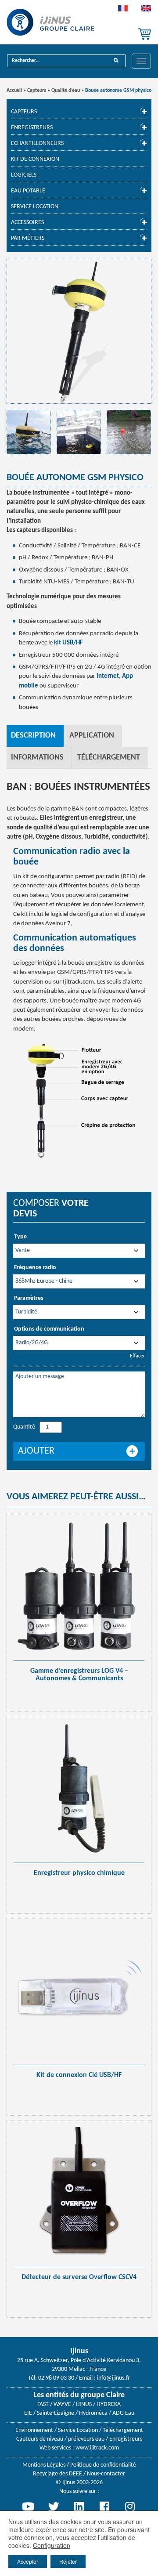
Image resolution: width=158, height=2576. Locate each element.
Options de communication (49, 1329)
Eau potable (28, 191)
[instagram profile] (130, 2507)
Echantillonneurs (37, 143)
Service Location (35, 207)
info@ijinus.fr (113, 2378)
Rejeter (68, 2561)
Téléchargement (123, 2430)
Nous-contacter (106, 2474)
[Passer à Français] (123, 11)
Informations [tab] (37, 758)
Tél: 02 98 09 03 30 (51, 2378)
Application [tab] (92, 736)
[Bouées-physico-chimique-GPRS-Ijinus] (129, 432)
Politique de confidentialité (103, 2465)
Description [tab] (33, 736)
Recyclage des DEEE (57, 2474)
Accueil (14, 90)
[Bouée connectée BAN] (79, 331)
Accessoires (27, 223)
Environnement (34, 2430)
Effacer (137, 1356)
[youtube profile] (28, 2507)
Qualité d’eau (66, 90)
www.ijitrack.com (97, 2448)
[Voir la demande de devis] (144, 34)
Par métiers (28, 238)
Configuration (52, 2545)
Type (20, 1237)
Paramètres (29, 1298)
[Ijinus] (50, 22)
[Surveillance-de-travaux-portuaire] (79, 432)
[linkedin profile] (79, 2507)
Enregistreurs (32, 128)
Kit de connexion (35, 159)
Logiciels (24, 175)
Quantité (24, 1427)
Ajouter (36, 1451)
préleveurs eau (86, 2439)
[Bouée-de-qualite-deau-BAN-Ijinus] (29, 432)
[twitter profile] (54, 2507)
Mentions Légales (44, 2465)
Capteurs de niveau (40, 2439)
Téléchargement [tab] (109, 758)
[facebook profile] (104, 2507)
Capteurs (37, 90)
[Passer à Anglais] (146, 11)
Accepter (28, 2561)
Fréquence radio (35, 1268)
